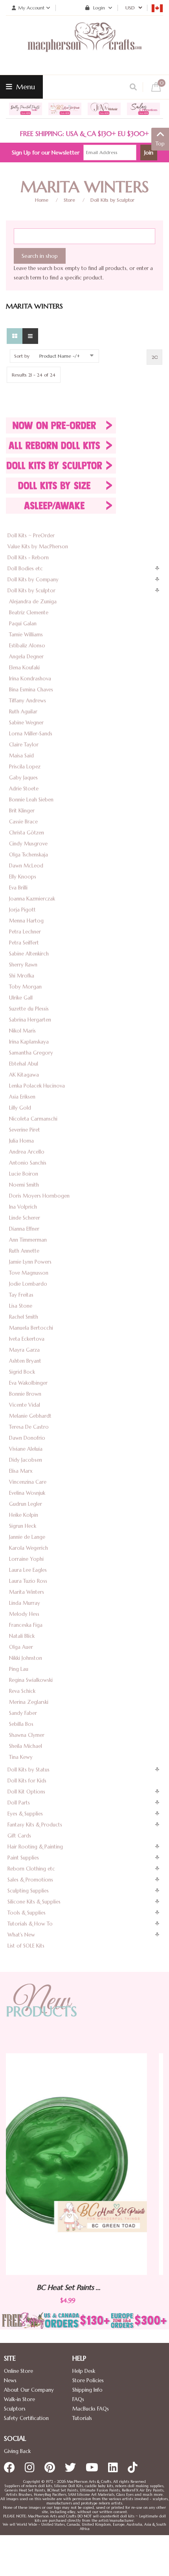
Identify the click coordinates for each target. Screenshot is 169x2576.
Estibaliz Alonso (27, 646)
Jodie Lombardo (28, 1284)
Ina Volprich (23, 1207)
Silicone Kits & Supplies (34, 1902)
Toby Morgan (25, 987)
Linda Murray (25, 1603)
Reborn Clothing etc (31, 1869)
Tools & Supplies (27, 1913)
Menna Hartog (26, 921)
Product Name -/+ (60, 356)
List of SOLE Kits (26, 1946)
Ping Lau (19, 1669)
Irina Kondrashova (30, 679)
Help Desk (84, 2371)
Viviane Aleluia (26, 1449)
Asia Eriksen (22, 1097)
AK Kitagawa (24, 1075)
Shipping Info (87, 2390)
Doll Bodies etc (25, 569)
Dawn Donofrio (27, 1438)
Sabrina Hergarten (30, 1020)
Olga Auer (21, 1647)
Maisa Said (21, 756)
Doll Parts (19, 1803)
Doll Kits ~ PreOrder (31, 536)
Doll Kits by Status (28, 1770)
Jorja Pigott (22, 910)
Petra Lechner (25, 932)
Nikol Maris (22, 1031)
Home (42, 200)
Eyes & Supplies (25, 1814)
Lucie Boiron (24, 1174)
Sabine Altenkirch (29, 954)
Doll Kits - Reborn (28, 558)
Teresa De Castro (29, 1427)
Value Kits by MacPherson (38, 547)
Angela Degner (26, 657)
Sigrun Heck (23, 1526)
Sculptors (15, 2409)
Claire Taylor (24, 745)
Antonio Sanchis (28, 1163)
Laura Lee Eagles (28, 1570)
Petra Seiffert (24, 943)
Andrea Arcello (27, 1152)
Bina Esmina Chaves (31, 690)
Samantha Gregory (31, 1053)
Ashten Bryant (25, 1361)
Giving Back (17, 2451)
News (10, 2380)
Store (69, 200)
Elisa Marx (21, 1471)
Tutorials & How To (30, 1924)
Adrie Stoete (24, 789)
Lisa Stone (21, 1306)
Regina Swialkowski (31, 1680)
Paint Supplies (23, 1858)
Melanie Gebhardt (30, 1416)
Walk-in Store (19, 2399)
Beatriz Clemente (29, 613)
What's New (21, 1935)
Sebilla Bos (21, 1724)
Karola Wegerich (28, 1548)
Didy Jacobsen (26, 1460)
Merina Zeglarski (29, 1702)
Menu (25, 87)
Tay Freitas (21, 1295)
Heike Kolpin (24, 1515)
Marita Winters (27, 1592)
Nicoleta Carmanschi (33, 1119)
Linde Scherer (25, 1218)
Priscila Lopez (25, 767)
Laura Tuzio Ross (28, 1581)
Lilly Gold (20, 1108)
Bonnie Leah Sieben (31, 800)
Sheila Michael (26, 1746)
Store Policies (88, 2380)
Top (160, 144)
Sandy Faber (23, 1713)
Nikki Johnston (26, 1658)
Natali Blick (22, 1636)
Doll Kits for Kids (27, 1781)
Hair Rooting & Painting (35, 1847)
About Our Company (29, 2390)
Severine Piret (25, 1130)
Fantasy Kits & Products (35, 1825)
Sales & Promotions (30, 1880)
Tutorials (82, 2418)
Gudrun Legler (26, 1504)
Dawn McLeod (26, 866)
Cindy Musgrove (28, 844)
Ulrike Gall (21, 998)
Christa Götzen (27, 833)
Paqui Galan (23, 624)
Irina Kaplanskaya (29, 1042)
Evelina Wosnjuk (27, 1493)
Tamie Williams (26, 635)
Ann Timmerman (28, 1240)
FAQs (78, 2399)
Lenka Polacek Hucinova (37, 1086)
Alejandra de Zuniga (33, 602)
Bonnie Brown (25, 1394)
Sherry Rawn (23, 965)
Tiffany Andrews (28, 701)
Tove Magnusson (29, 1273)
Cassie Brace (23, 822)
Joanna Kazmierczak (32, 899)
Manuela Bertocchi (31, 1328)
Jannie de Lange (27, 1537)
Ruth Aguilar (23, 712)
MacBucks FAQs (91, 2409)
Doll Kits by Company (33, 580)
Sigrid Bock (22, 1372)
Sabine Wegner (26, 723)
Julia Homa (21, 1141)
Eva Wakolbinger (28, 1383)
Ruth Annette (24, 1251)
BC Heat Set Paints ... (114, 2287)
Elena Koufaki (24, 668)
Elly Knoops (23, 877)
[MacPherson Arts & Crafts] (84, 45)
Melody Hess (24, 1614)
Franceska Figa (26, 1625)
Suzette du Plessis (29, 1009)
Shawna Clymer (27, 1735)
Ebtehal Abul (24, 1064)
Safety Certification (26, 2418)
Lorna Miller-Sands (31, 734)
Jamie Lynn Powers (30, 1262)
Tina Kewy (21, 1757)
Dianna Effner (24, 1229)
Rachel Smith (24, 1317)
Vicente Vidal (25, 1405)
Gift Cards (19, 1836)
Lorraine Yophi (26, 1559)
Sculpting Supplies (28, 1891)
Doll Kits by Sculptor (112, 200)
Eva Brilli (18, 888)
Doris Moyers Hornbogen (39, 1196)
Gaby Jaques (23, 778)
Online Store (18, 2371)
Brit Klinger (22, 811)
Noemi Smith (24, 1185)
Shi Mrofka (22, 976)
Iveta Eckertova (27, 1339)
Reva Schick (22, 1691)
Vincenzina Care (28, 1482)
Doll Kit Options (26, 1792)
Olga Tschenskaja (28, 855)
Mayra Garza (24, 1350)
